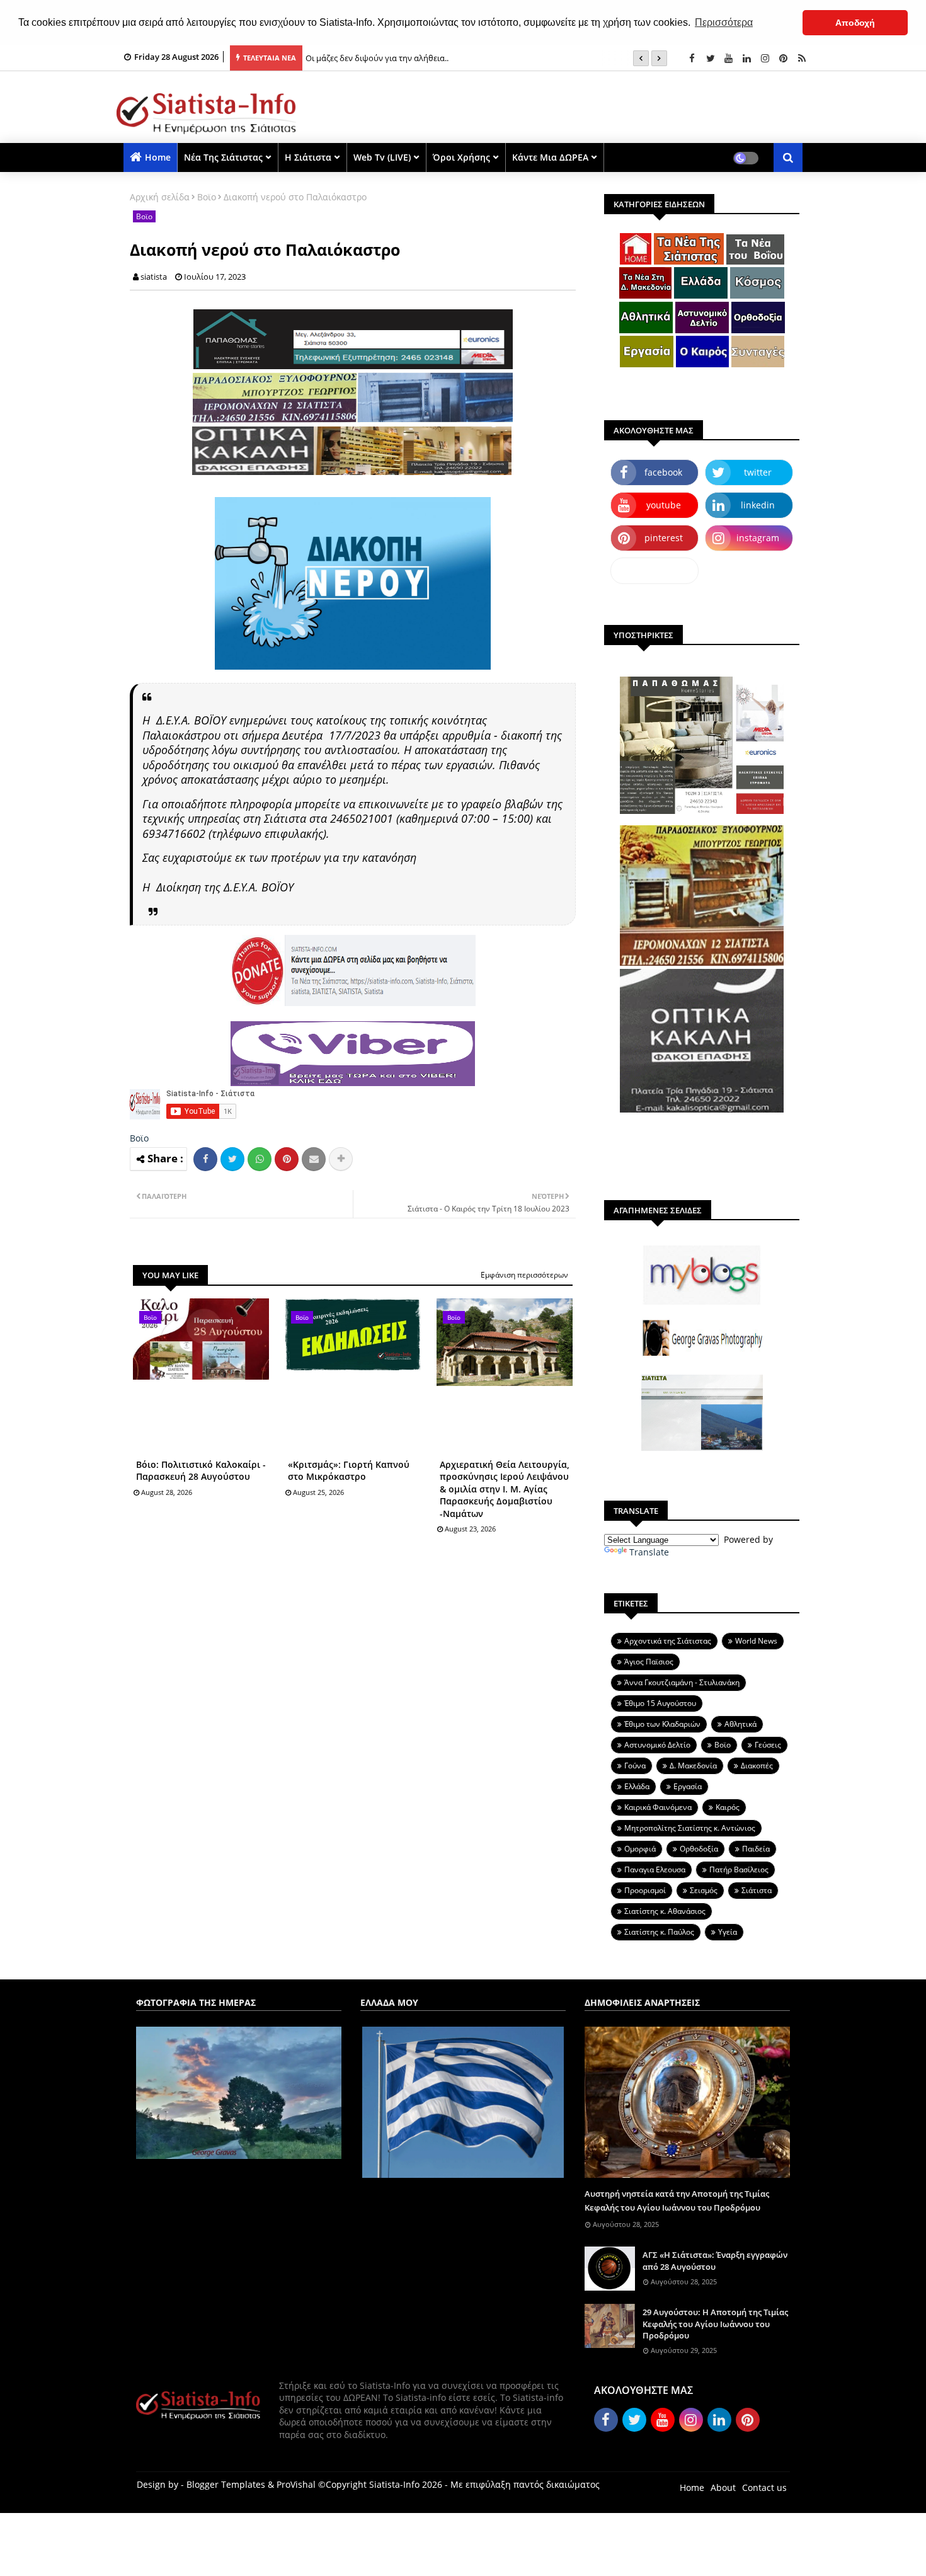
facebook (663, 472)
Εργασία (688, 1786)
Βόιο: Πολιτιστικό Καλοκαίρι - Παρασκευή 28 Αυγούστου (201, 1471)
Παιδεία (756, 1849)
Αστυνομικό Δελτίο (657, 1745)
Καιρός (728, 1807)
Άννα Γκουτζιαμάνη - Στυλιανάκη (682, 1682)
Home (158, 157)
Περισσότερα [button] (724, 22)
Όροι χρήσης (461, 157)
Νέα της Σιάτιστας (223, 157)
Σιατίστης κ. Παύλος (659, 1932)
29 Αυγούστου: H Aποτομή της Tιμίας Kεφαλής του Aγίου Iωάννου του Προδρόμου (715, 2323)
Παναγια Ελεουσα (655, 1869)
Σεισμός (704, 1890)
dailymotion (655, 570)
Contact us (764, 2487)
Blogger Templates (226, 2484)
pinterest (664, 538)
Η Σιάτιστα (308, 157)
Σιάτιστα (757, 1890)
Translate (649, 1552)
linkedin (758, 505)
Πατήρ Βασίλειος (739, 1869)
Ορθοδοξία (699, 1849)
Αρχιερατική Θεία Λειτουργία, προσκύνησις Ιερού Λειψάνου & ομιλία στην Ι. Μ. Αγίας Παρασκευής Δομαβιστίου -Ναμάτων (505, 1489)
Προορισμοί (645, 1890)
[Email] (314, 1159)
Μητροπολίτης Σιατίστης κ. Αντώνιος (690, 1828)
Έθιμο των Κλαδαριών (662, 1724)
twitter (758, 472)
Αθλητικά (740, 1724)
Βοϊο (207, 197)
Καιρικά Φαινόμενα (658, 1807)
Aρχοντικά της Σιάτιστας (668, 1641)
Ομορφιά (640, 1849)
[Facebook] (205, 1159)
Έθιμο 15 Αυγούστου (660, 1703)
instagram (758, 538)
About (723, 2487)
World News (756, 1641)
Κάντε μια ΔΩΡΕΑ (550, 157)
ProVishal (296, 2484)
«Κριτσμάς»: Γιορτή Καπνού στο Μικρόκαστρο (349, 1471)
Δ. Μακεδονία (693, 1766)
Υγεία (728, 1932)
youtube (664, 505)
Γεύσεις (768, 1745)
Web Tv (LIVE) (382, 157)
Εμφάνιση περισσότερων (524, 1275)
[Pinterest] (287, 1159)
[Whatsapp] (260, 1159)
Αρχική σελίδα (160, 197)
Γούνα (635, 1766)
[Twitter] (232, 1159)
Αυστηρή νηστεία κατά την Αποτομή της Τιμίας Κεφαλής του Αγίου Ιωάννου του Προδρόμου (677, 2201)
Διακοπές (757, 1766)
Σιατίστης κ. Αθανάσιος (665, 1911)
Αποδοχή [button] (855, 23)
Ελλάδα (637, 1786)
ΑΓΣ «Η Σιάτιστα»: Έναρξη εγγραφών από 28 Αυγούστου (715, 2260)
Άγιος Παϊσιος (649, 1662)
